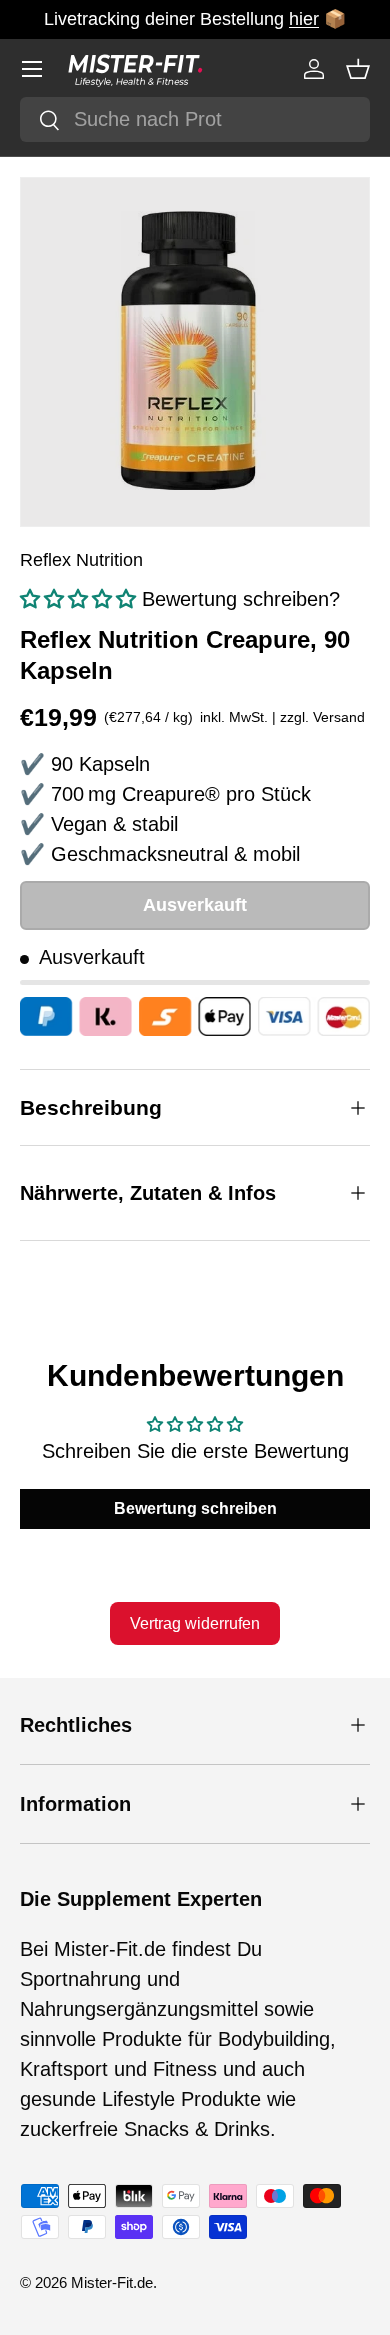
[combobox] (195, 119)
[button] (358, 69)
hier (304, 19)
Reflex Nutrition (81, 560)
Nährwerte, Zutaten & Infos (148, 1193)
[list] (195, 352)
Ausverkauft (195, 905)
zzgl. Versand (322, 717)
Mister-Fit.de (112, 2282)
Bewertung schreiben (195, 1508)
